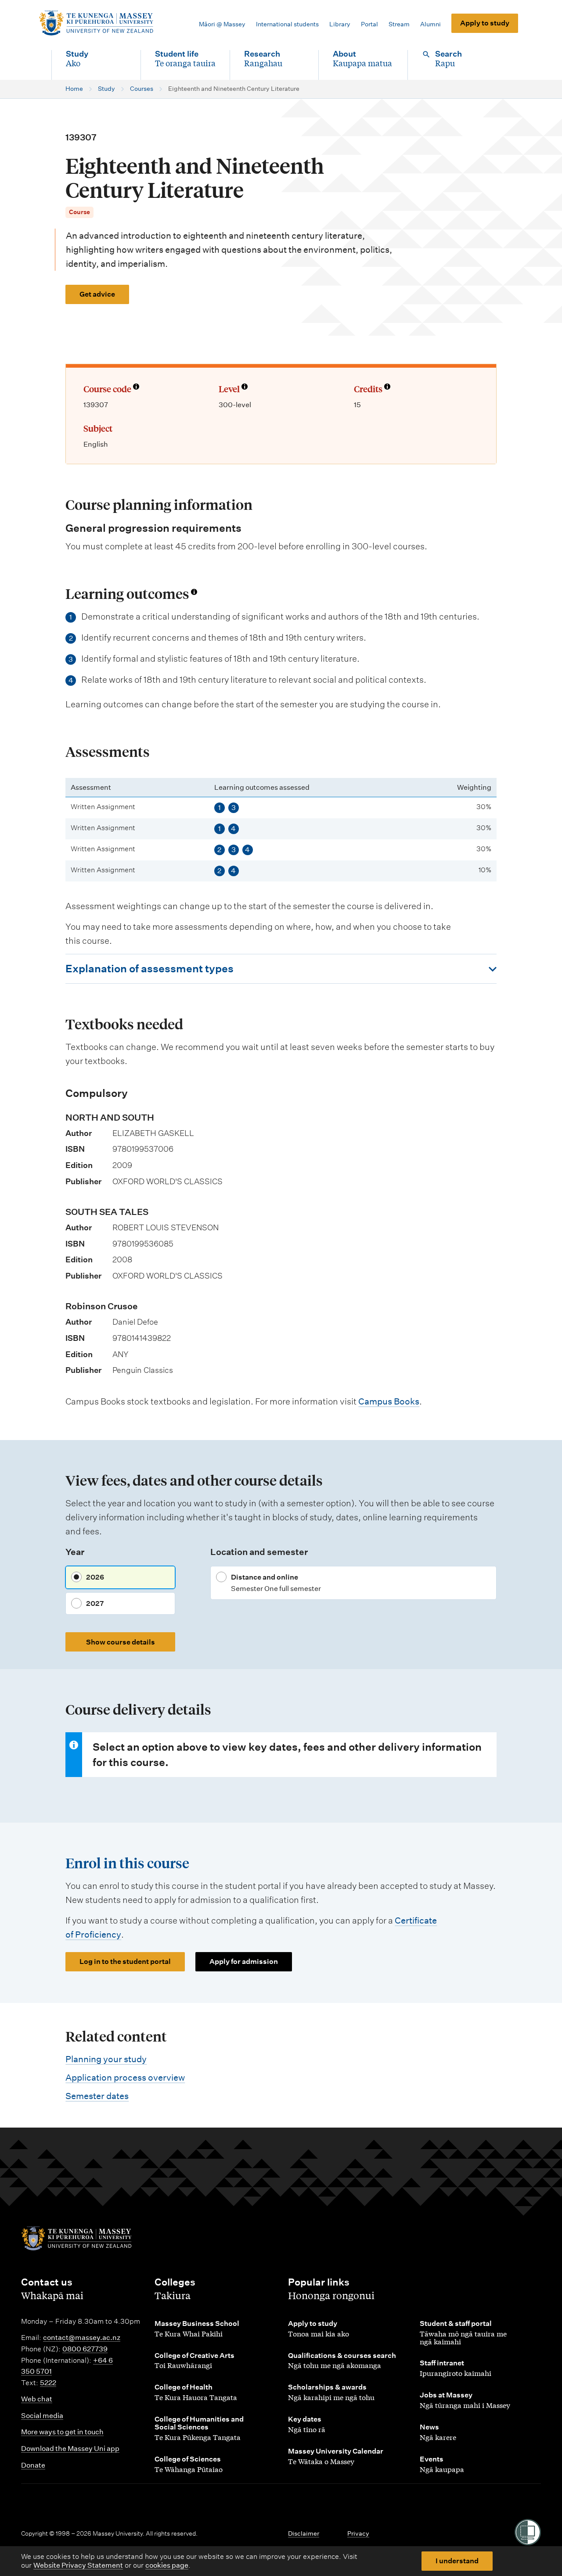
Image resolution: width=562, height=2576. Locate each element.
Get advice (97, 294)
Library (340, 24)
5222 (48, 2383)
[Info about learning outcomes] (194, 592)
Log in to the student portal (125, 1962)
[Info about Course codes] (136, 387)
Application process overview (125, 2078)
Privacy (358, 2533)
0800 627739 (85, 2349)
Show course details (121, 1642)
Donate (33, 2465)
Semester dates (97, 2096)
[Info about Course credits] (387, 387)
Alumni (431, 24)
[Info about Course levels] (245, 387)
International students (287, 24)
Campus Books (389, 1401)
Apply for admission (244, 1962)
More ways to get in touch (62, 2432)
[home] (96, 23)
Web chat (37, 2399)
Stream (399, 24)
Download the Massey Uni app (70, 2449)
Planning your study (106, 2059)
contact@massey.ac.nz (82, 2338)
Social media (42, 2416)
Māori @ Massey (222, 24)
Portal (369, 24)
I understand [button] (457, 2561)
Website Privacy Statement (78, 2565)
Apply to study (485, 23)
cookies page (167, 2565)
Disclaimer (304, 2533)
